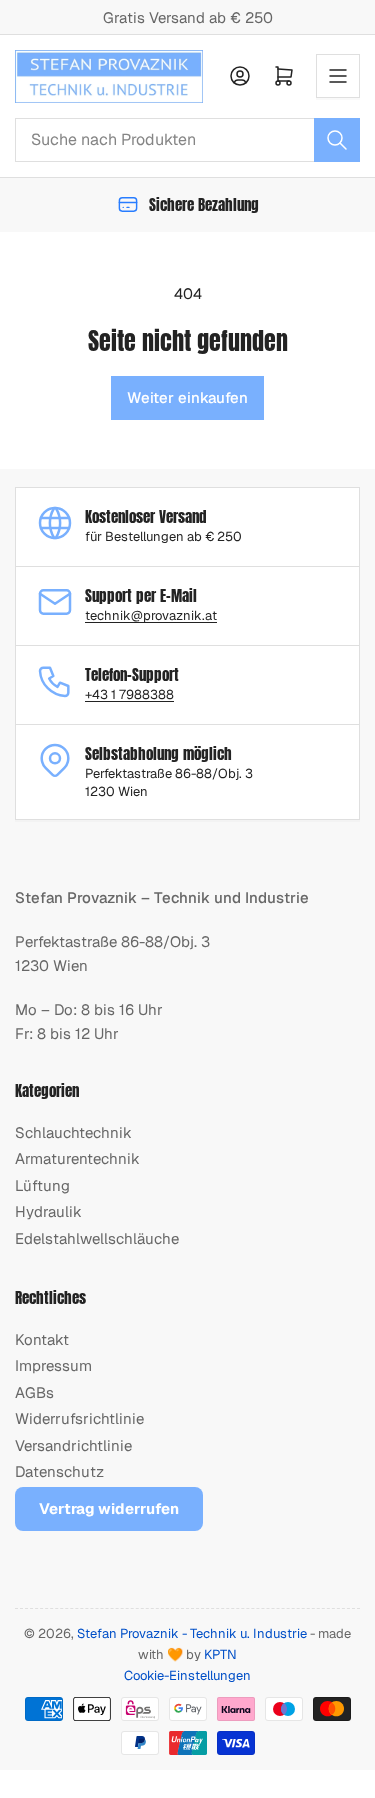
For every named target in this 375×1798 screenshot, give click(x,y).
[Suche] (337, 140)
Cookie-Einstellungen (187, 1675)
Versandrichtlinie (73, 1445)
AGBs (34, 1392)
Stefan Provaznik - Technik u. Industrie (192, 1633)
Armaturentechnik (77, 1158)
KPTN (220, 1654)
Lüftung (42, 1185)
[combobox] (187, 140)
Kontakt (42, 1339)
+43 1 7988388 (129, 694)
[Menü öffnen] (338, 76)
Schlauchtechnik (73, 1132)
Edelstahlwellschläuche (97, 1238)
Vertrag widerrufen (109, 1508)
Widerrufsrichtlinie (79, 1418)
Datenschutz (59, 1471)
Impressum (53, 1365)
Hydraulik (48, 1211)
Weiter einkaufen (187, 397)
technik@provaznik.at (151, 615)
